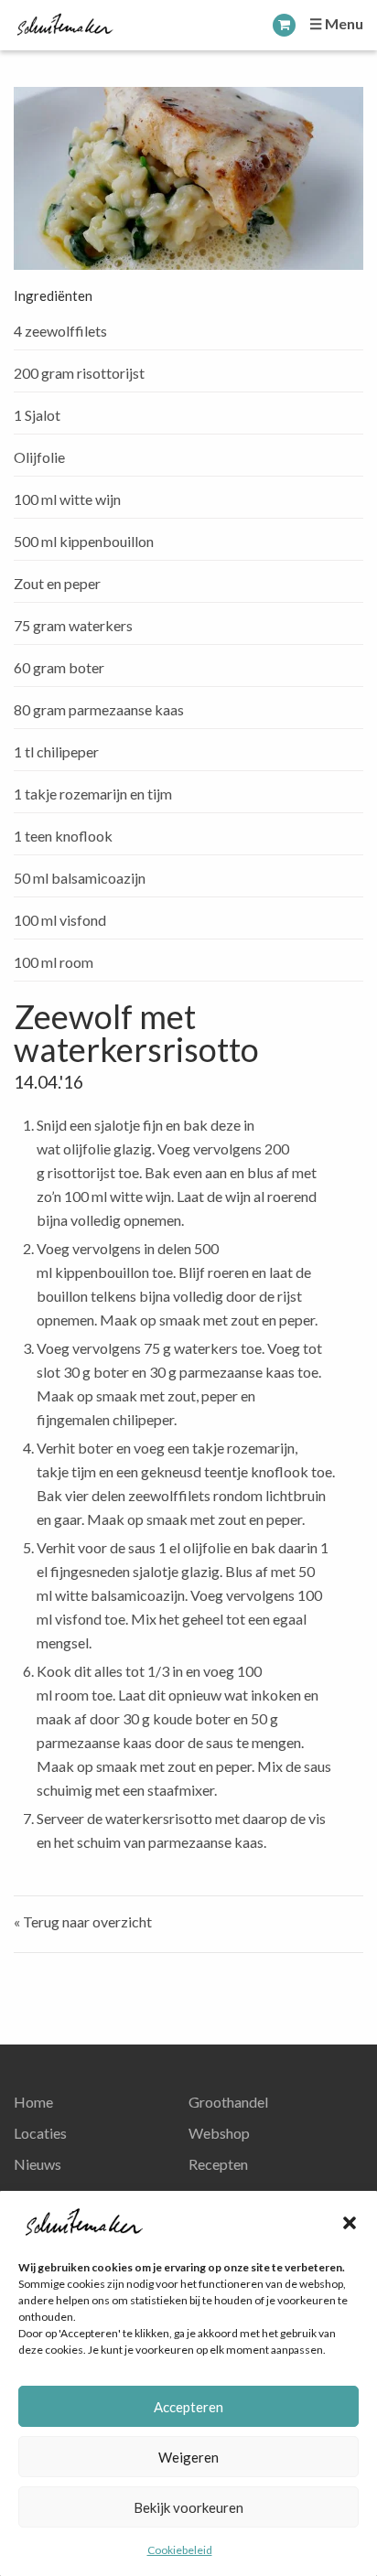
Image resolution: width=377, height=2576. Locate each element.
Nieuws (38, 2164)
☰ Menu (336, 23)
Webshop (219, 2133)
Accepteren (188, 2407)
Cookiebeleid (180, 2550)
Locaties (40, 2133)
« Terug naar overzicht (83, 1921)
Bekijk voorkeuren (188, 2507)
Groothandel (228, 2102)
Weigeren (188, 2457)
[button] (350, 2223)
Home (33, 2102)
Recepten (218, 2164)
